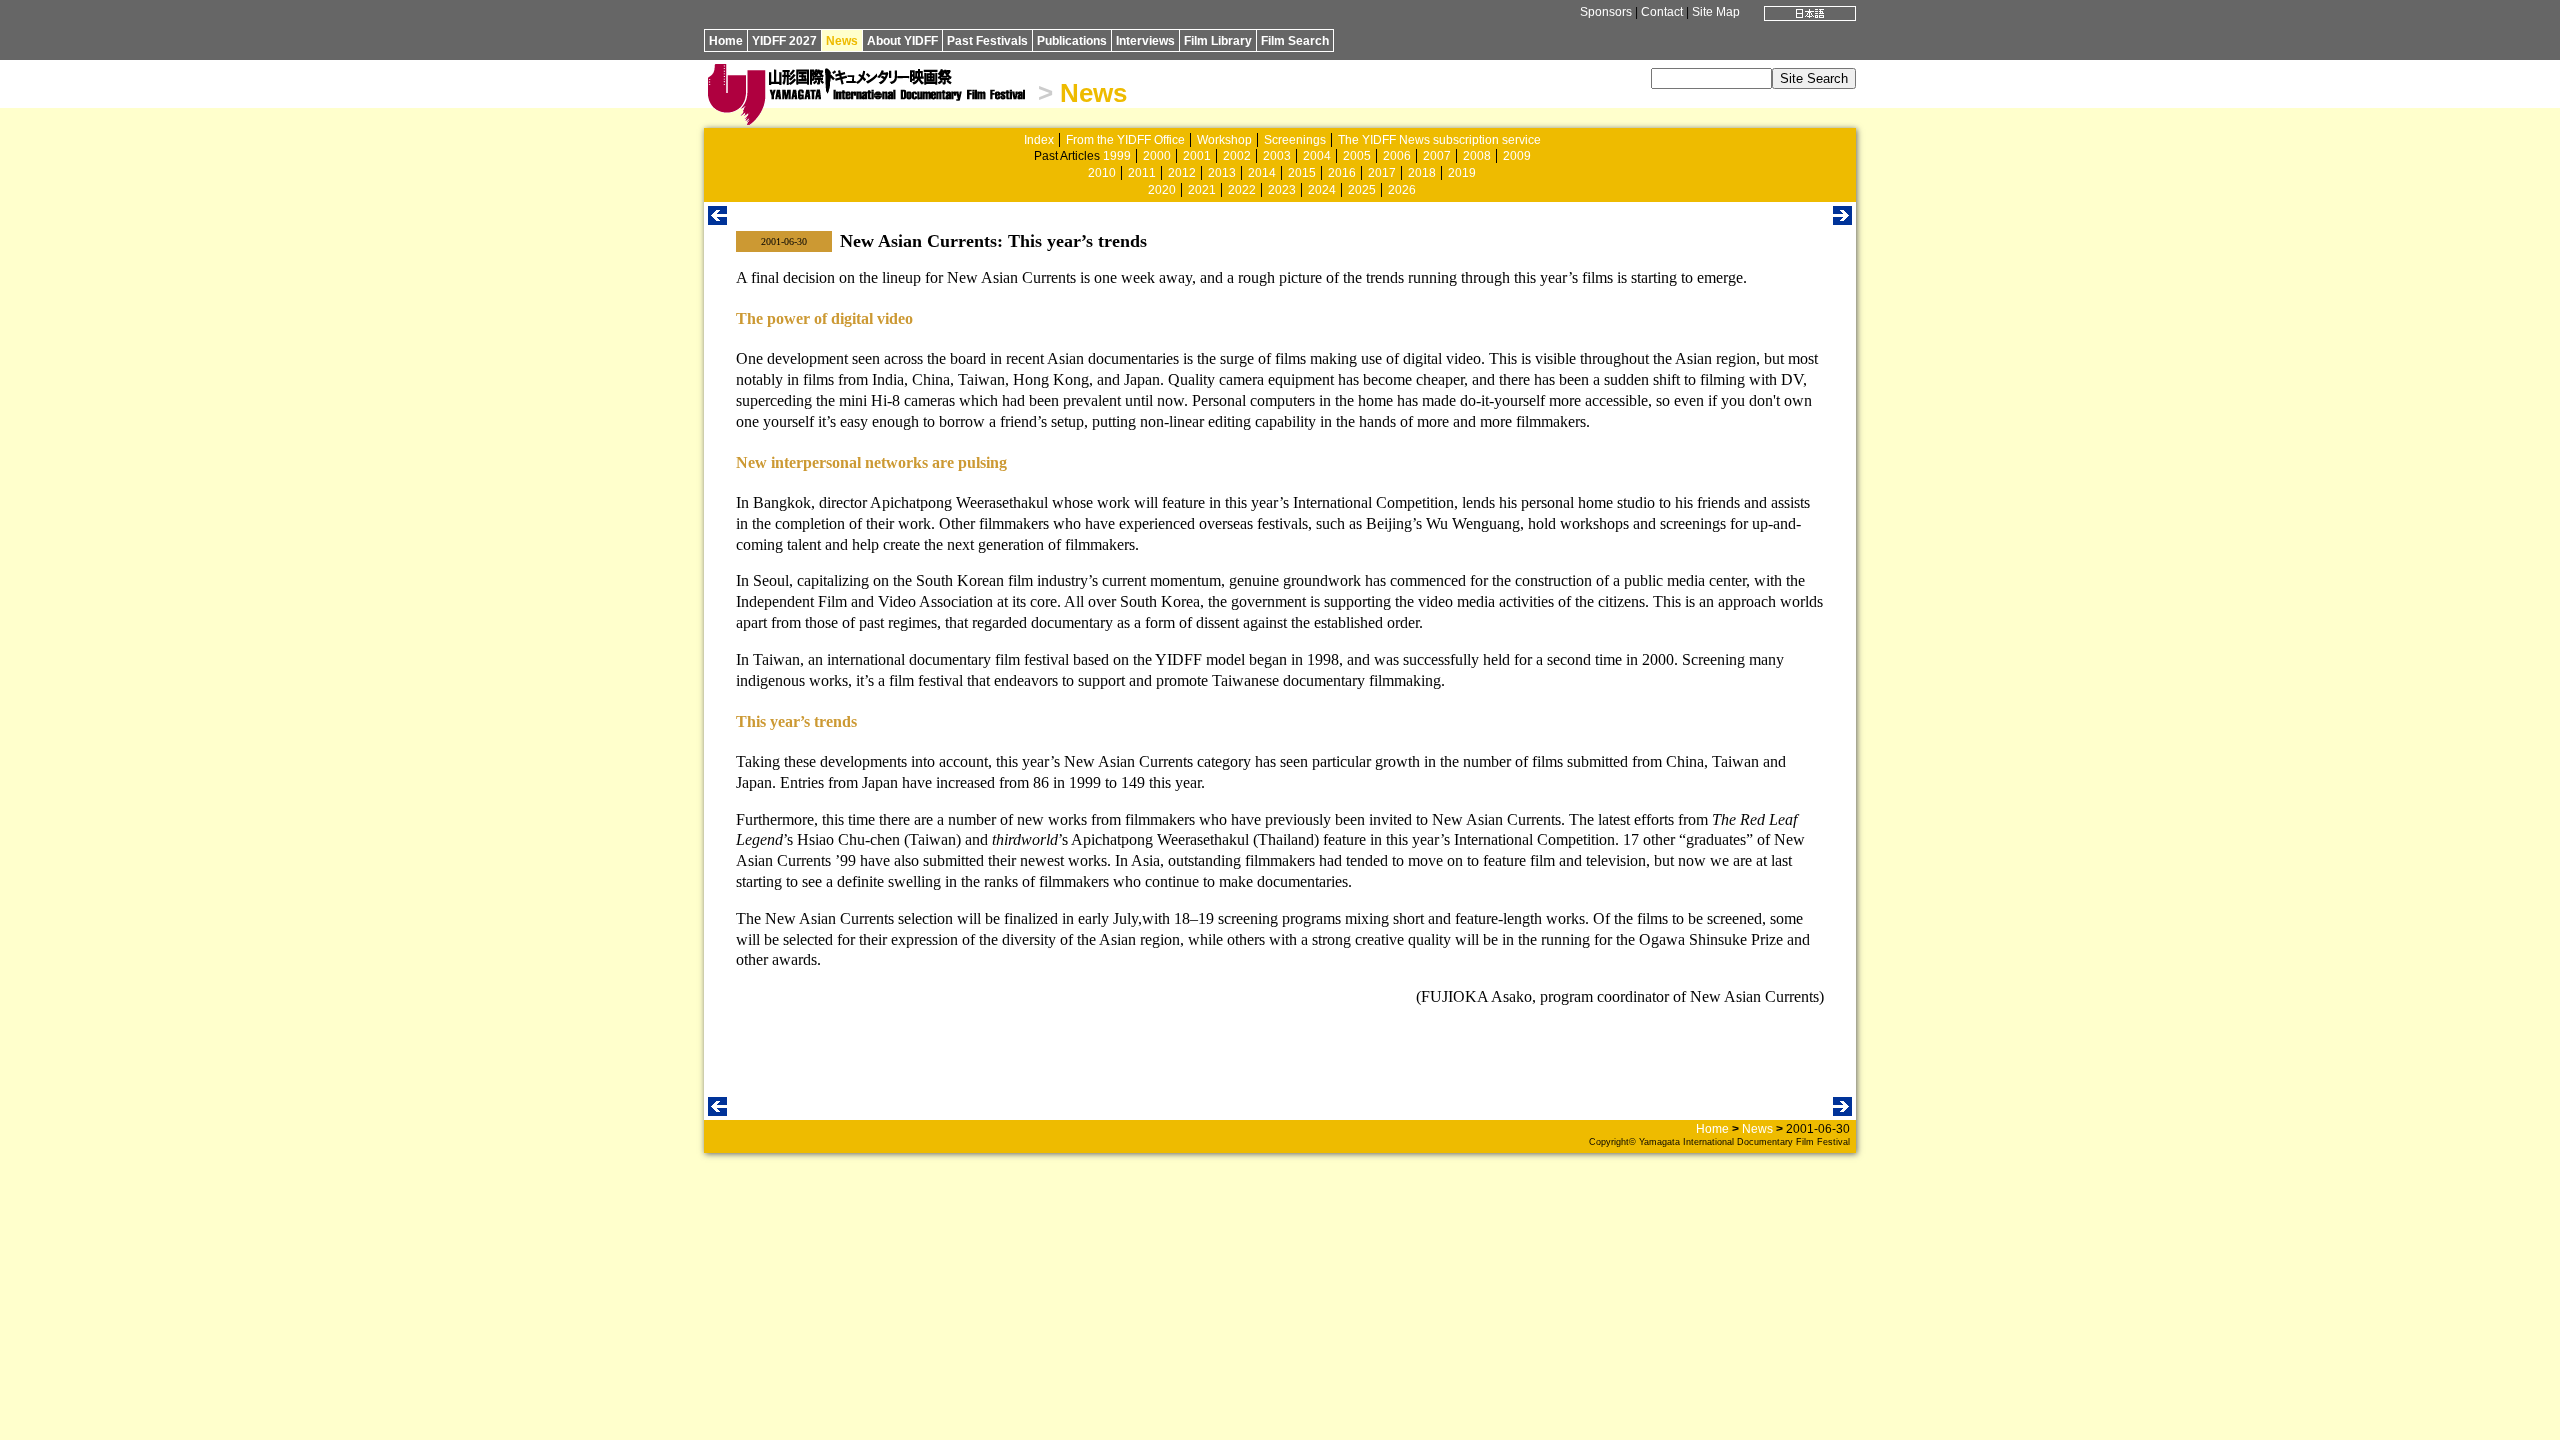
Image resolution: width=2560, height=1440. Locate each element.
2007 (1437, 156)
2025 (1362, 190)
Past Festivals (987, 41)
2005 (1357, 156)
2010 (1102, 173)
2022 (1242, 190)
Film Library (1218, 41)
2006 (1397, 156)
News (842, 41)
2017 (1382, 173)
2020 (1162, 190)
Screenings (1295, 140)
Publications (1072, 41)
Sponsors (1606, 12)
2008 (1477, 156)
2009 (1517, 156)
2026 (1402, 190)
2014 (1262, 173)
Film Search (1295, 41)
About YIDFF (902, 41)
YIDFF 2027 (784, 41)
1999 (1117, 156)
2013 (1222, 173)
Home (726, 41)
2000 (1157, 156)
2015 (1302, 173)
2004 (1317, 156)
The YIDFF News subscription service (1439, 140)
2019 (1462, 173)
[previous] (717, 219)
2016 (1342, 173)
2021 (1202, 190)
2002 (1237, 156)
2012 (1182, 173)
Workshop (1224, 140)
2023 (1282, 190)
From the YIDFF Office (1125, 140)
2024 (1322, 190)
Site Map (1716, 12)
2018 (1422, 173)
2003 (1277, 156)
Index (1039, 140)
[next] (1842, 219)
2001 (1197, 156)
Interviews (1145, 41)
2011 (1142, 173)
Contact (1662, 12)
